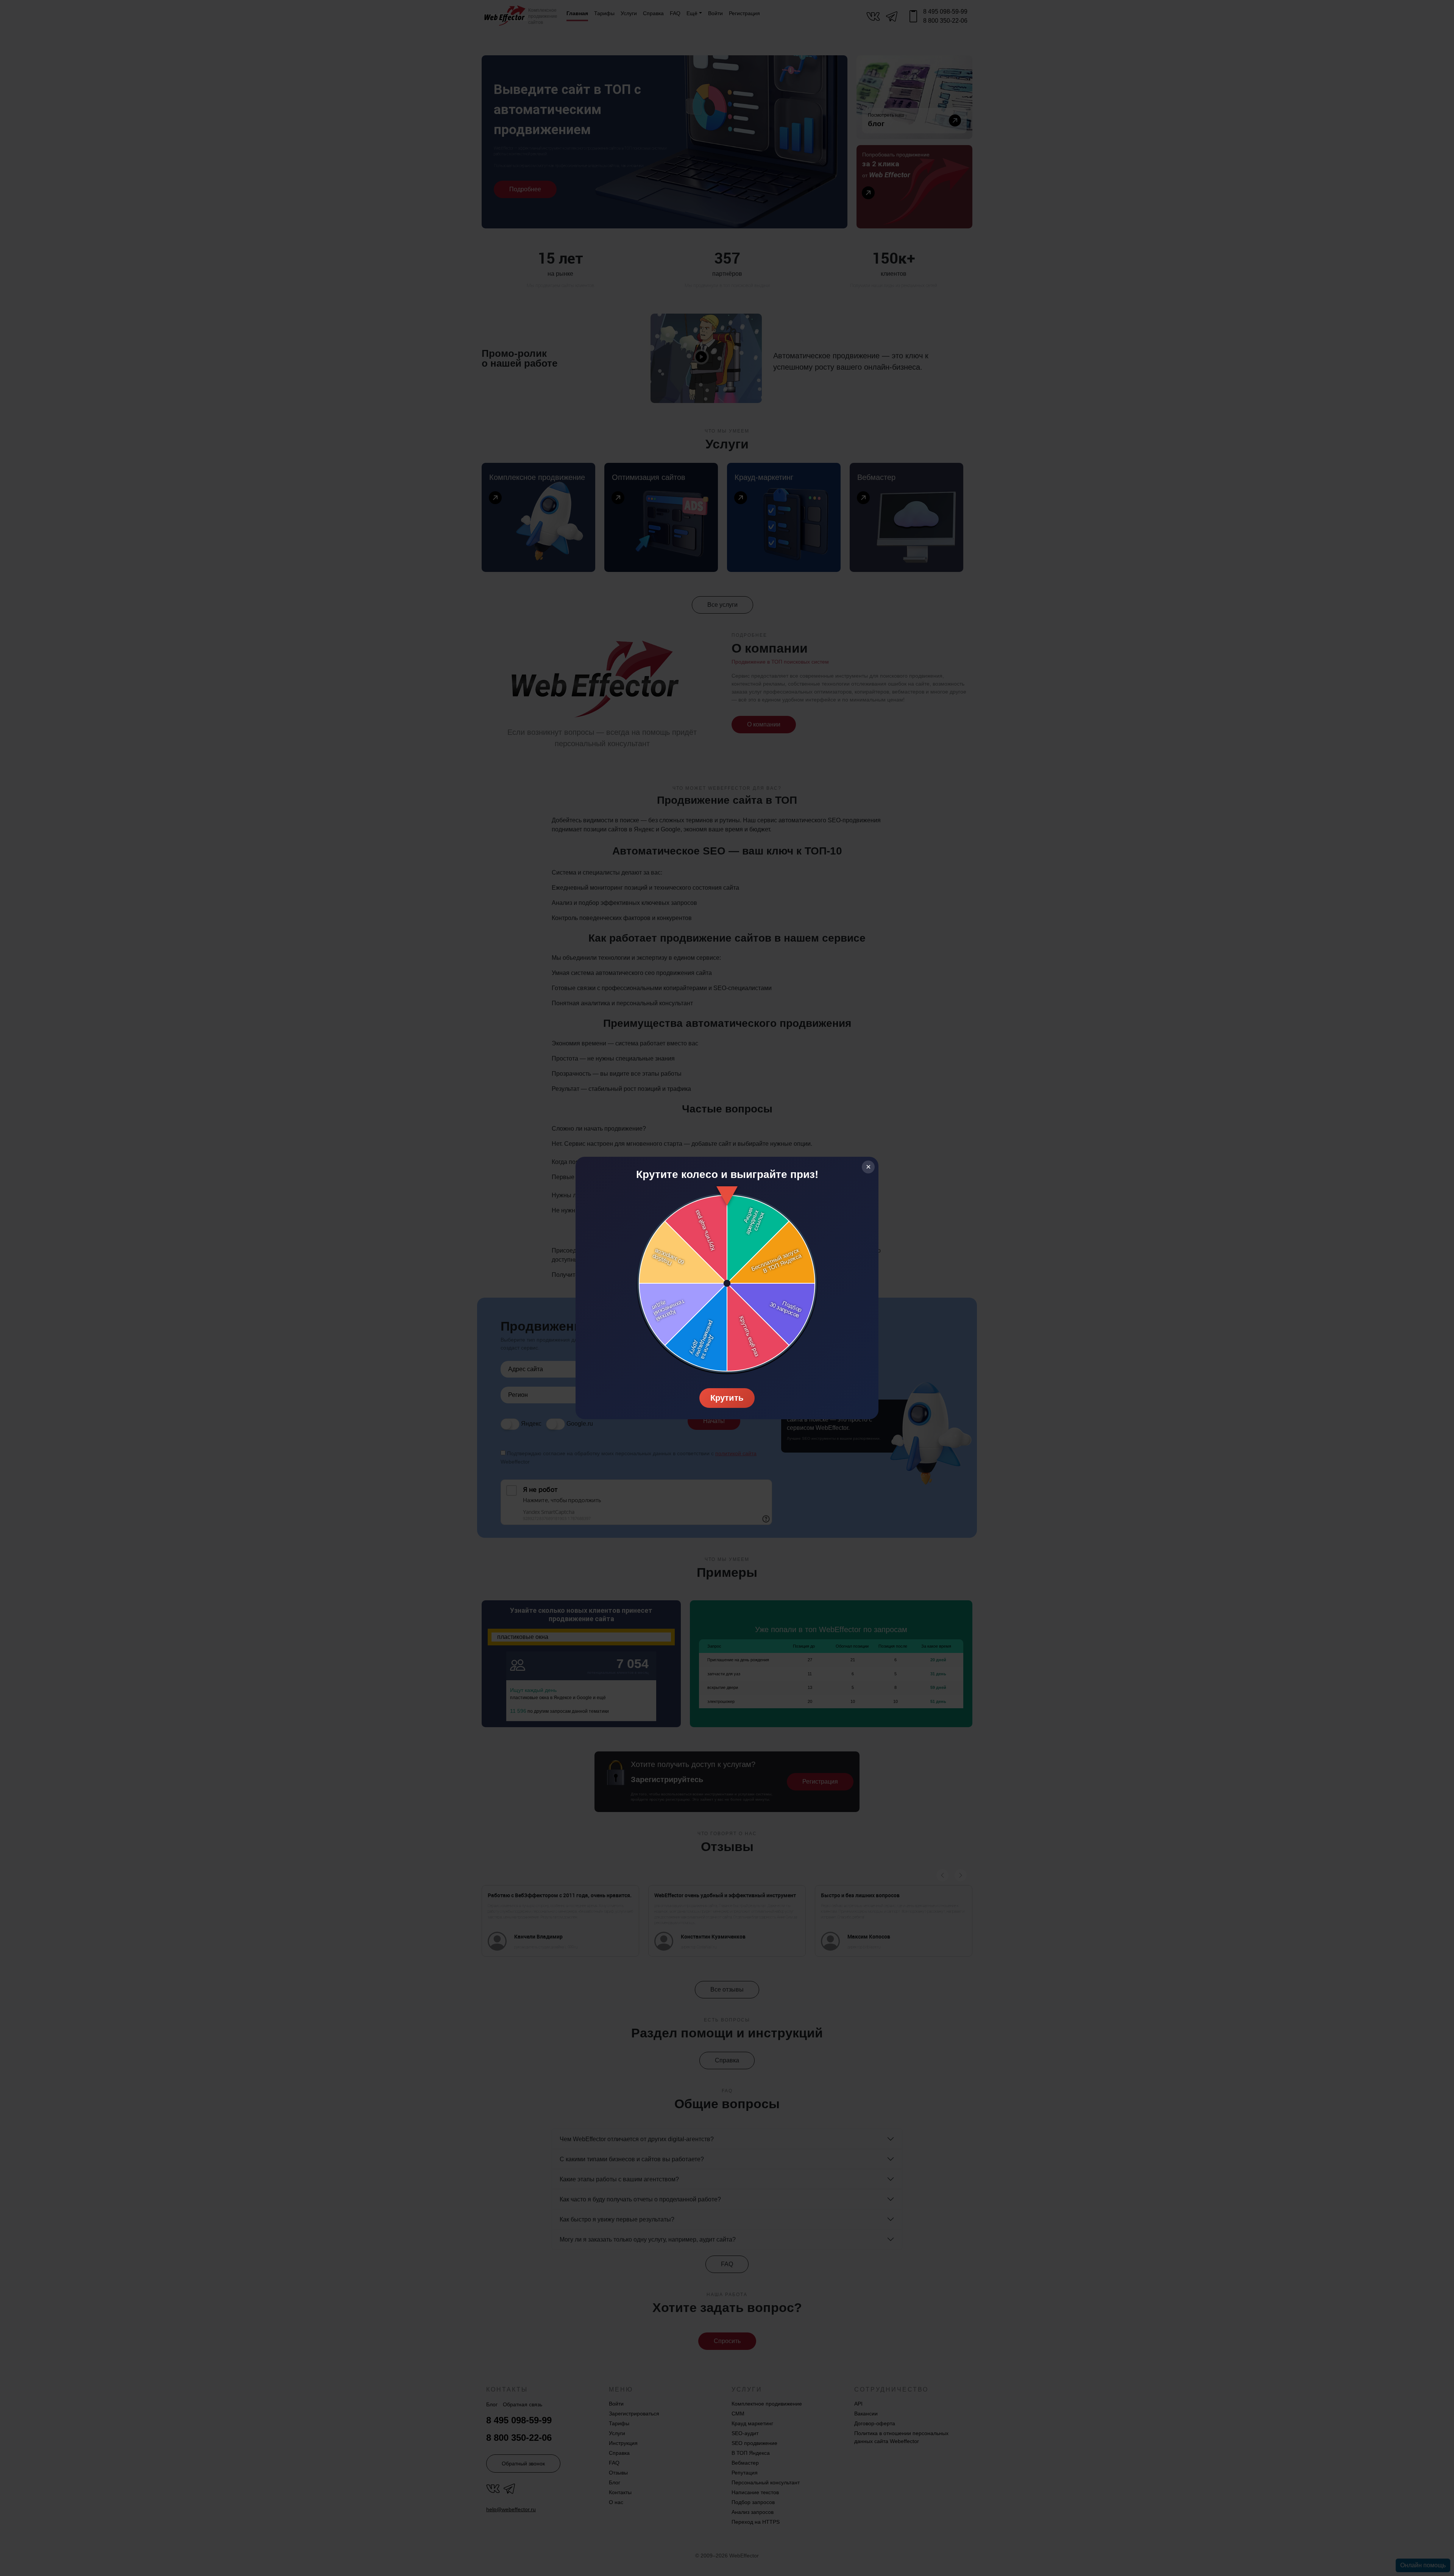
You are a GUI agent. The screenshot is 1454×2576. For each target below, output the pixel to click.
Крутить (727, 1398)
